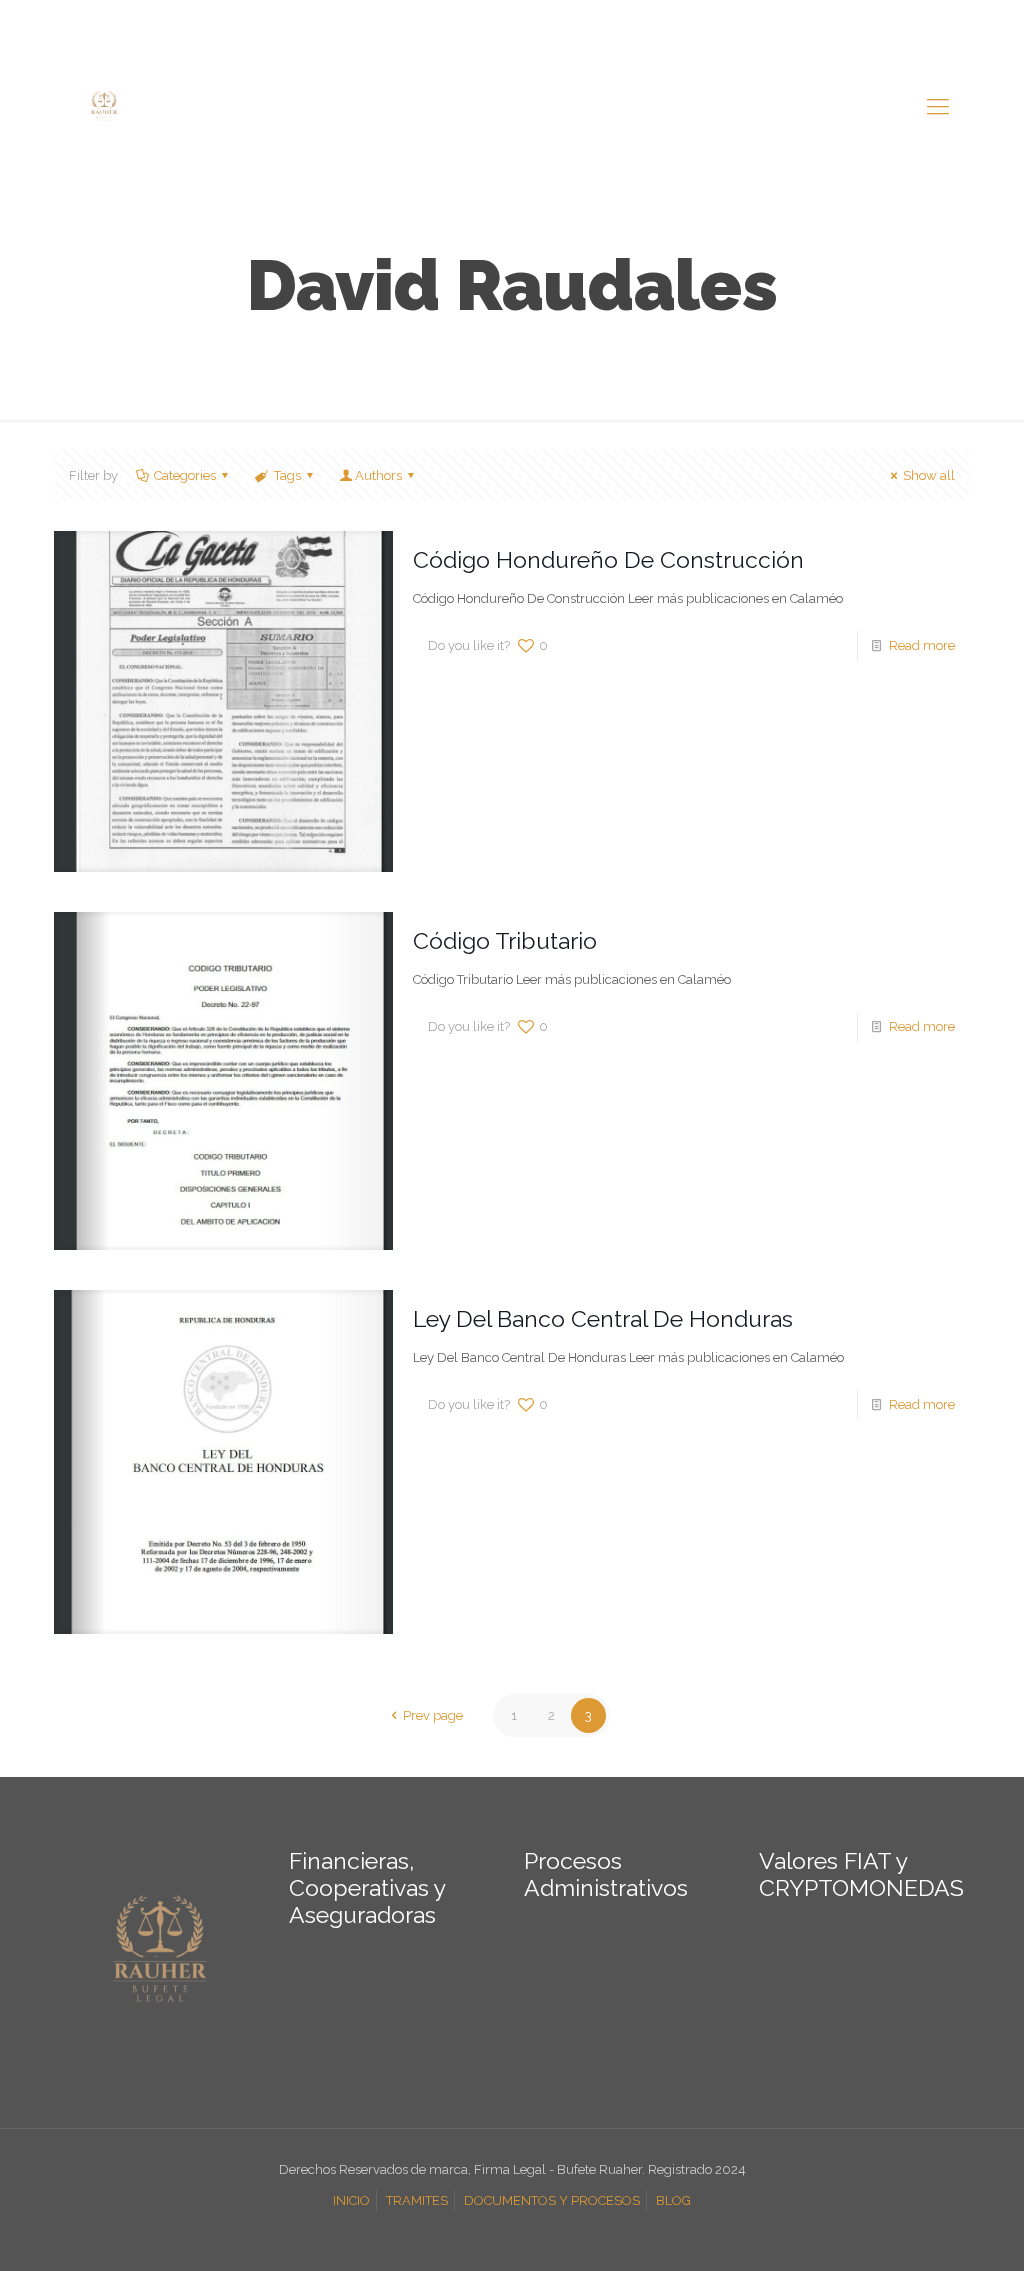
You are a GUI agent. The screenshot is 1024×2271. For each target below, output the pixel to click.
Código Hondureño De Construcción (608, 559)
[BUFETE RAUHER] (104, 106)
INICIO (351, 2200)
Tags (287, 475)
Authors (378, 475)
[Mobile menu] (938, 106)
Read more (922, 645)
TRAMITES (417, 2200)
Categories (185, 475)
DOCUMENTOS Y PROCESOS (552, 2200)
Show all (929, 475)
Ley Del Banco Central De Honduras (603, 1318)
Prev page (432, 1715)
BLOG (673, 2200)
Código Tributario (505, 940)
